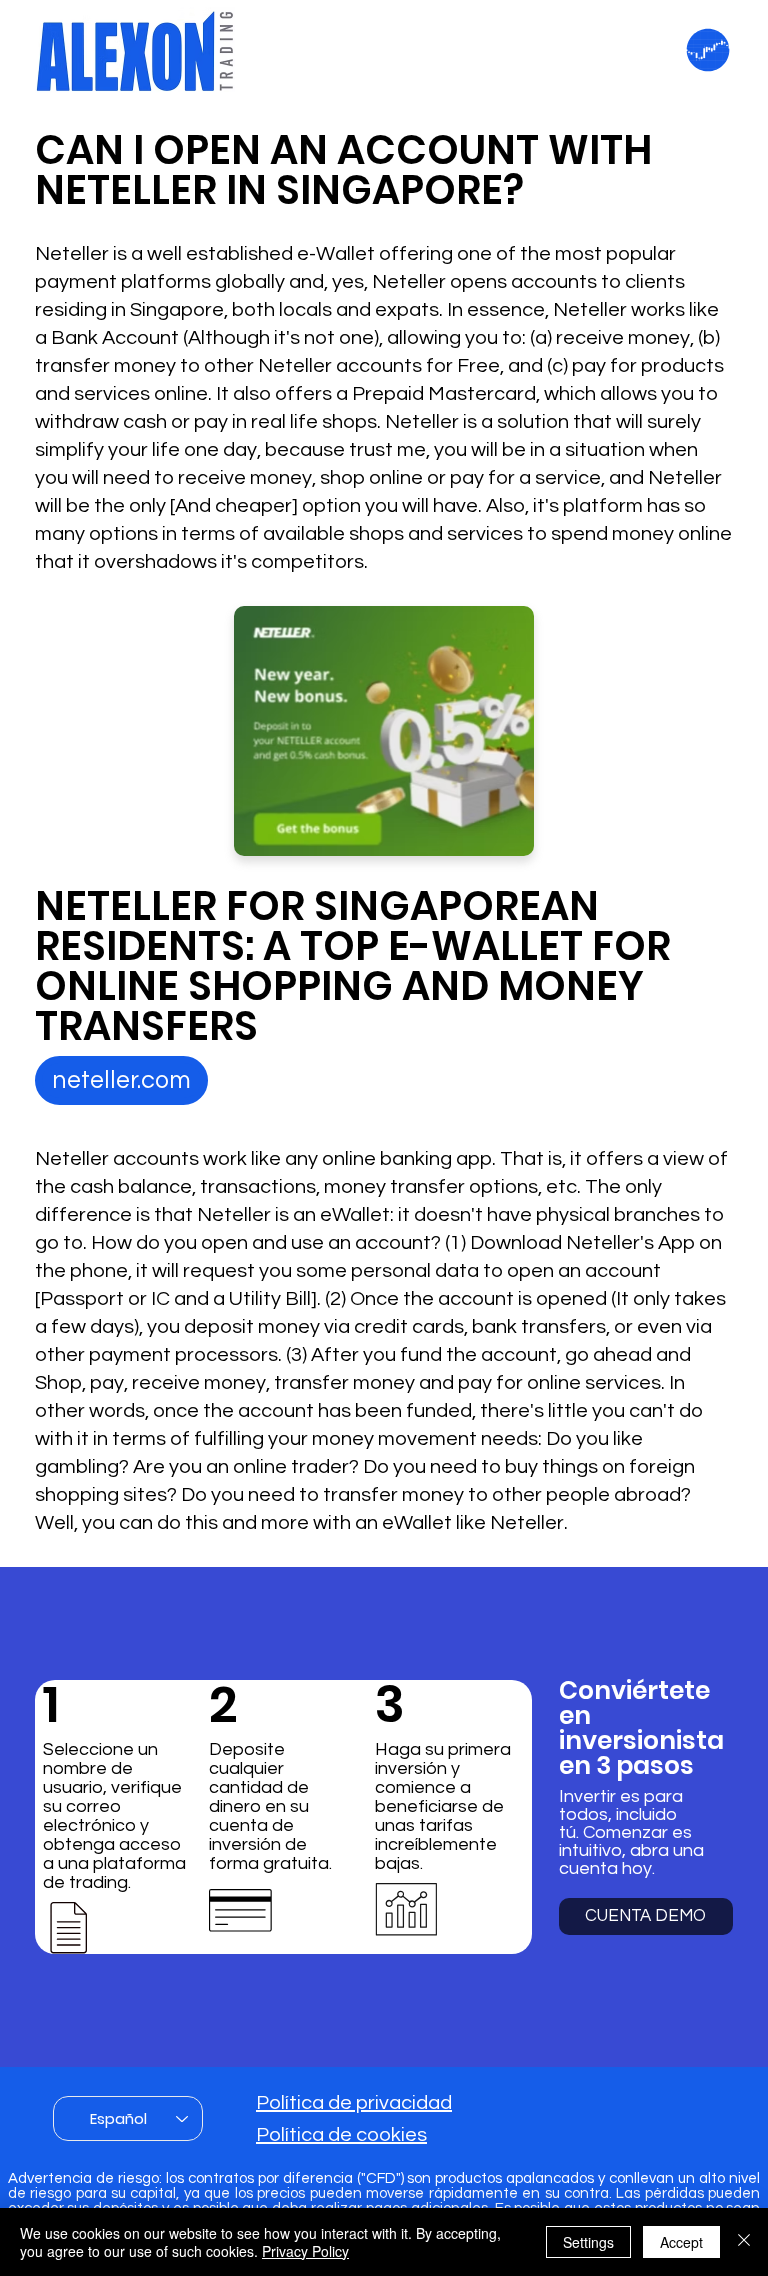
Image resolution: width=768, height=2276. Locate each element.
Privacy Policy (305, 2251)
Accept (681, 2242)
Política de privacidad (354, 2103)
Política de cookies (341, 2135)
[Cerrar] (744, 2242)
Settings (588, 2242)
